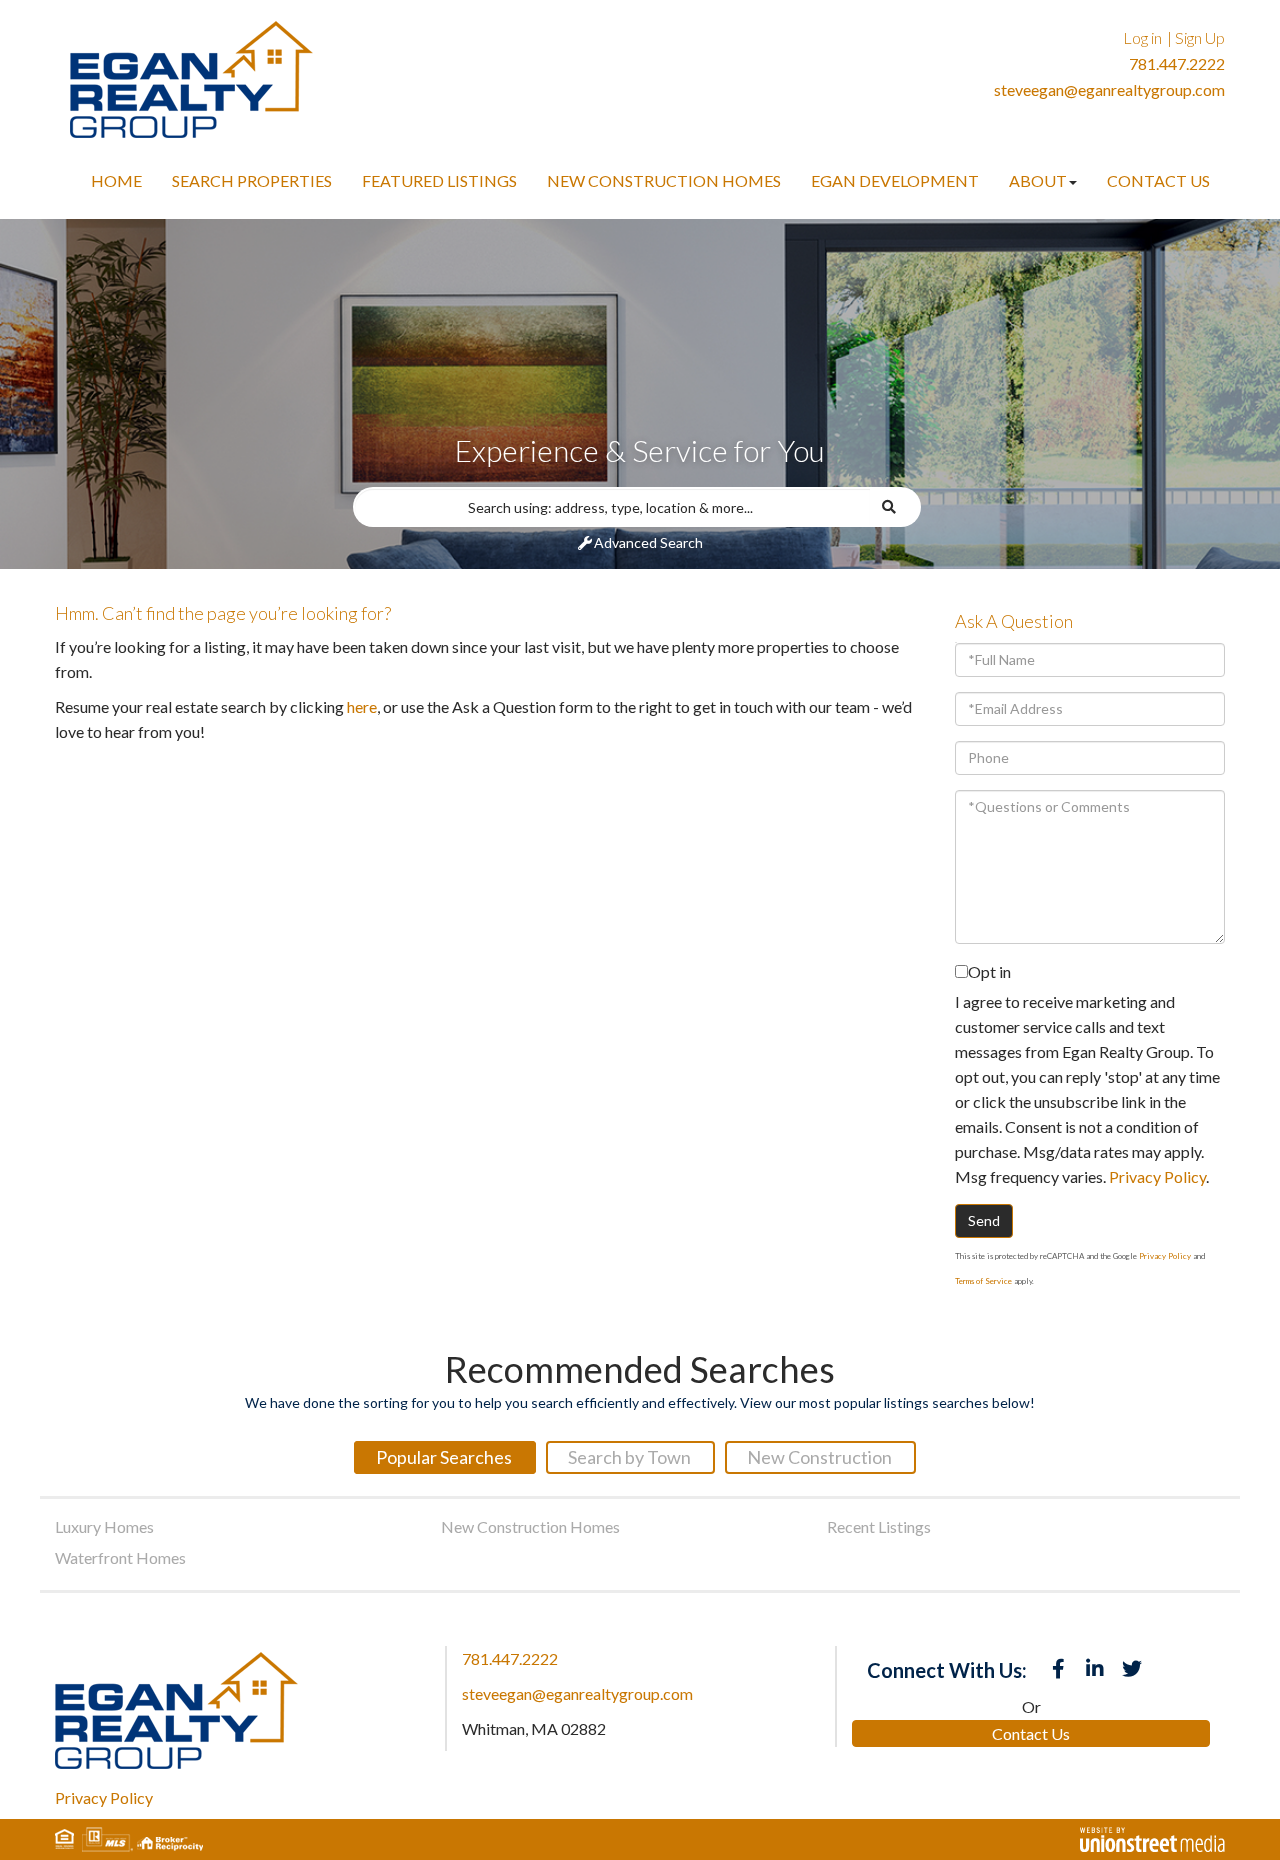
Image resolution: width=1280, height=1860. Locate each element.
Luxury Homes (104, 1526)
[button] (895, 507)
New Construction (819, 1457)
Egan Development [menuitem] (895, 180)
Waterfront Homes (120, 1557)
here (362, 706)
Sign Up (1200, 37)
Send (984, 1220)
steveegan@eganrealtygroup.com (1109, 89)
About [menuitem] (1038, 180)
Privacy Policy (1157, 1176)
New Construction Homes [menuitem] (664, 180)
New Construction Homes (530, 1526)
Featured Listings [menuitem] (439, 180)
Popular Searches (444, 1457)
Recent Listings (879, 1526)
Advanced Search (648, 542)
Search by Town (629, 1457)
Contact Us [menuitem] (1158, 180)
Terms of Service (983, 1281)
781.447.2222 (1177, 63)
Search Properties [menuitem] (252, 180)
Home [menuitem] (116, 180)
